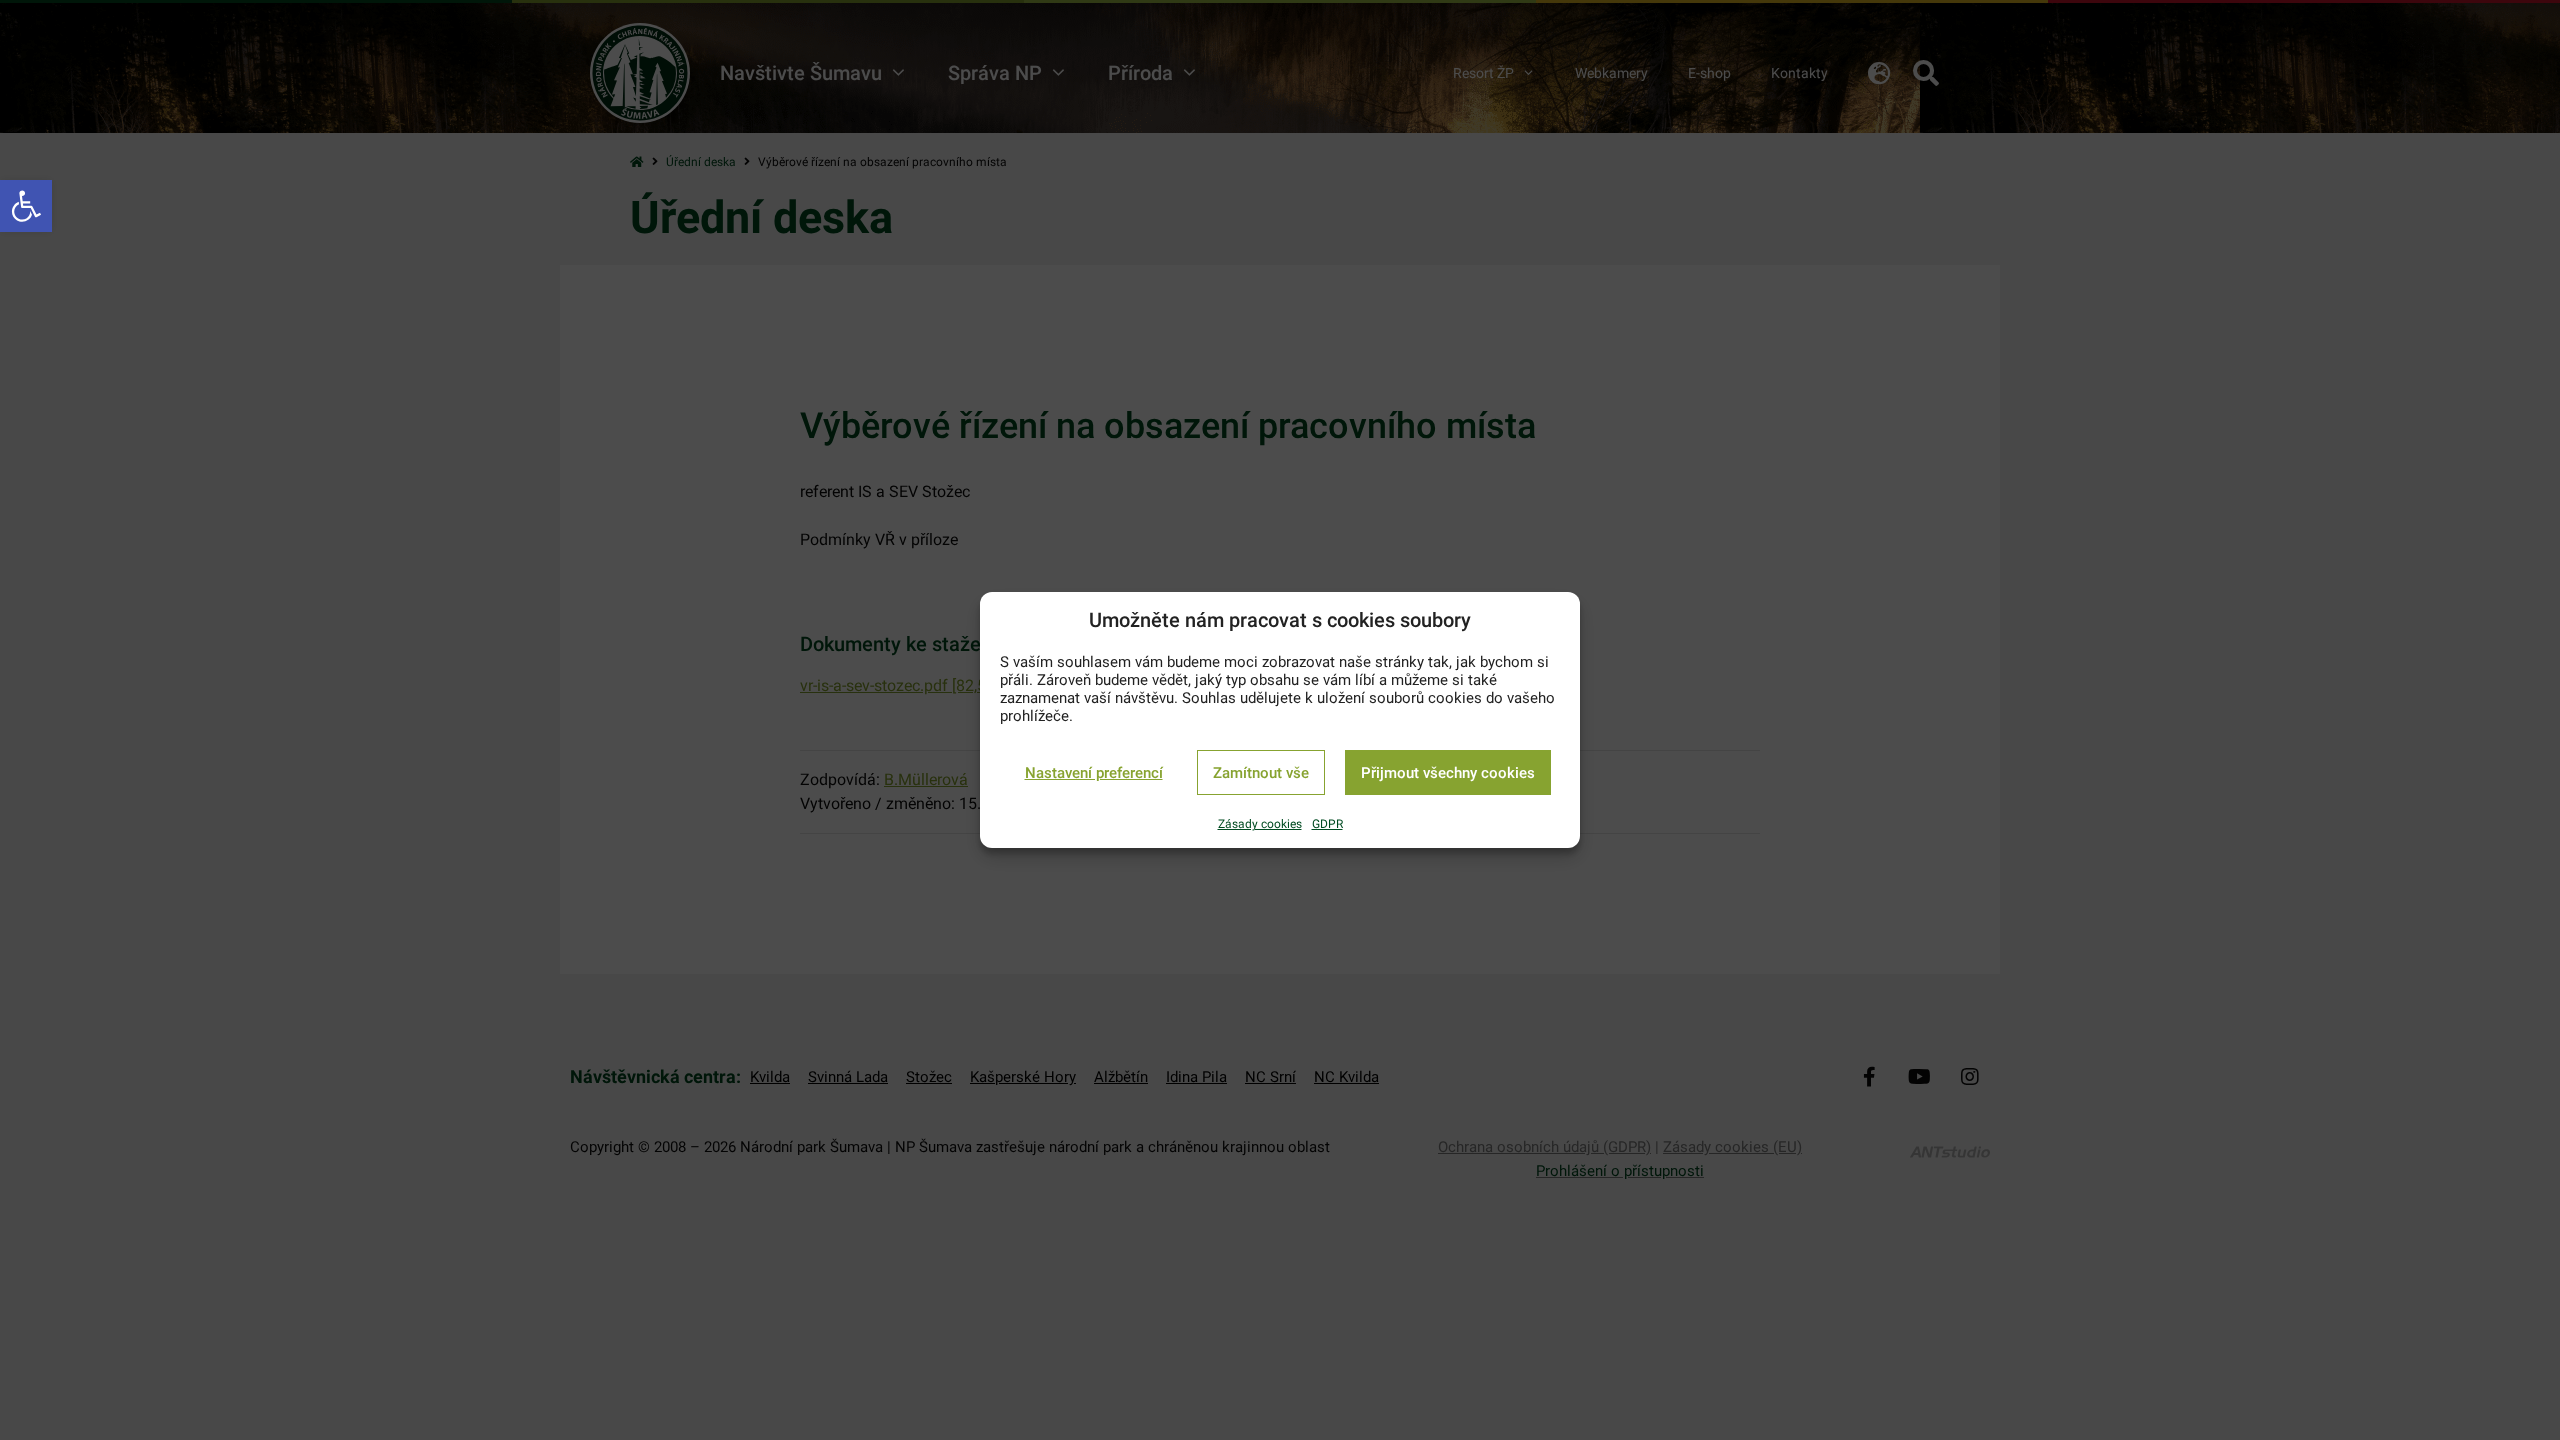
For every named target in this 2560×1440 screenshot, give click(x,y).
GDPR (1327, 824)
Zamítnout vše (1261, 773)
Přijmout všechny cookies (1448, 773)
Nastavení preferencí (1094, 773)
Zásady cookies (1260, 824)
